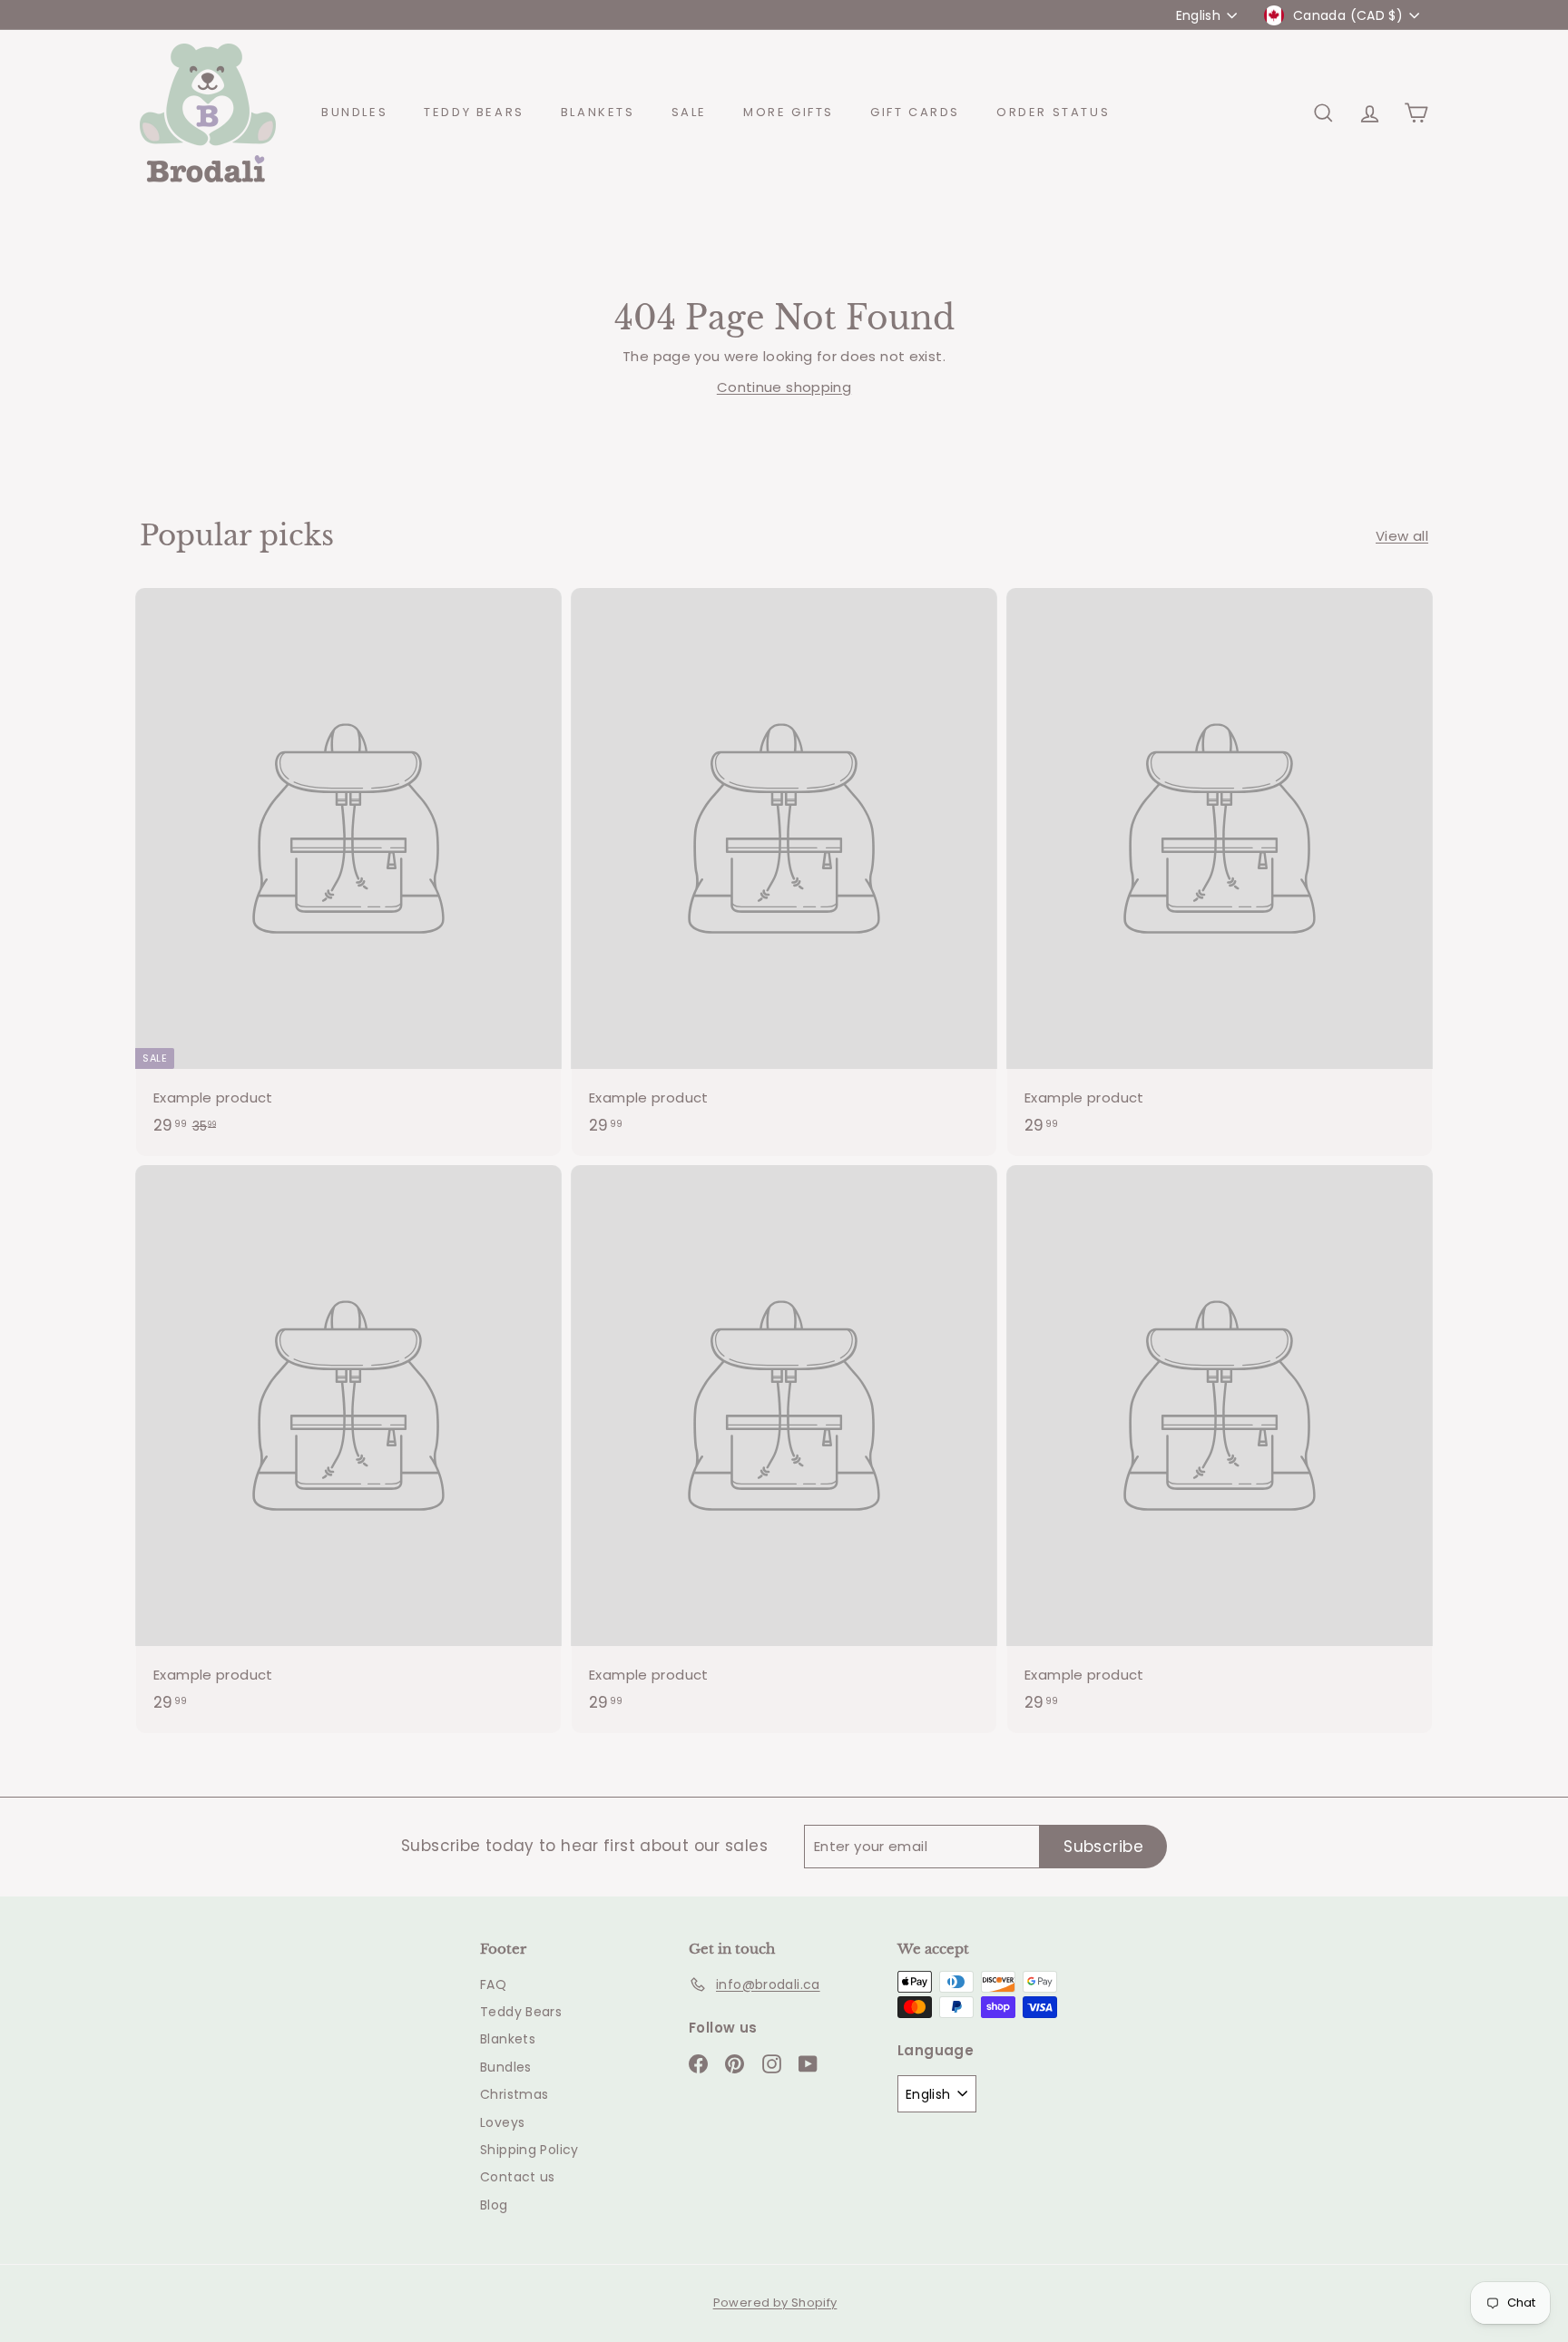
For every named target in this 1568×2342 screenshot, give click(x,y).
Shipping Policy (529, 2150)
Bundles (354, 112)
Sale (689, 112)
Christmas (514, 2094)
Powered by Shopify (775, 2303)
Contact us (518, 2177)
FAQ (493, 1984)
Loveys (502, 2122)
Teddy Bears (474, 112)
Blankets (598, 112)
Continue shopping (784, 387)
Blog (494, 2205)
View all (1402, 536)
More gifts (789, 112)
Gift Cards (915, 112)
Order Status (1053, 112)
